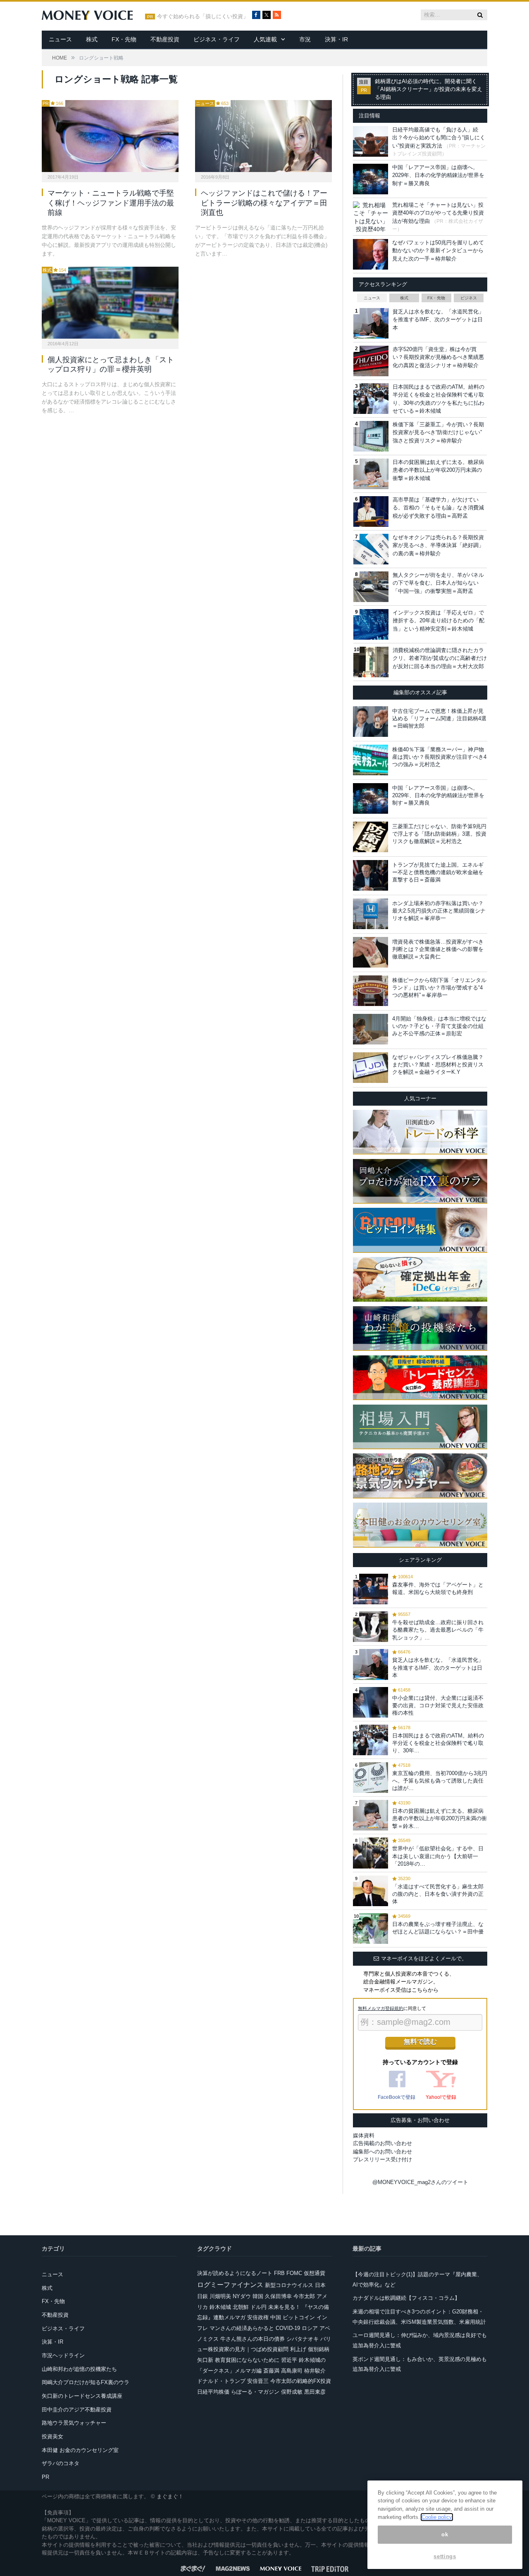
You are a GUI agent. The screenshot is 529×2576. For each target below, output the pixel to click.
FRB (279, 2273)
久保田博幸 (278, 2296)
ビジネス (469, 298)
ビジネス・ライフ (217, 39)
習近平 (289, 2360)
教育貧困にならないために (247, 2360)
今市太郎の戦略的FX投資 (301, 2381)
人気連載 (265, 39)
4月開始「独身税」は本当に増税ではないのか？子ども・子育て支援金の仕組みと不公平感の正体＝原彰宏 (439, 1026)
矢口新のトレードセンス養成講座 (82, 2396)
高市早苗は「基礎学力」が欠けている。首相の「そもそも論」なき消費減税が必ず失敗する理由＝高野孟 (438, 508)
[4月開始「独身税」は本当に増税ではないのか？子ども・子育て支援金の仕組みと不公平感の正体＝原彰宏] (371, 1029)
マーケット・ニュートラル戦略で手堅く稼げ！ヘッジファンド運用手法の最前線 (111, 203)
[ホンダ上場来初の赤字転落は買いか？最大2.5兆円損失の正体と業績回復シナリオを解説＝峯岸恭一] (371, 914)
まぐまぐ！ (170, 2496)
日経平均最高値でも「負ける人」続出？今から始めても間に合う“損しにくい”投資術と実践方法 (439, 138)
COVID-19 (288, 2328)
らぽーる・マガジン (255, 2392)
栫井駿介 (315, 2371)
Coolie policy (437, 2517)
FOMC (294, 2273)
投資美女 (52, 2436)
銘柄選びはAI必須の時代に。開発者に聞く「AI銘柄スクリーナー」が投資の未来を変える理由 (429, 89)
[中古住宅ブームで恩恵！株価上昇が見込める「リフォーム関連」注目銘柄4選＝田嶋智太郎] (371, 722)
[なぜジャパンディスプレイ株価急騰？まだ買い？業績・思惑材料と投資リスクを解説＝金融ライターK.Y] (371, 1068)
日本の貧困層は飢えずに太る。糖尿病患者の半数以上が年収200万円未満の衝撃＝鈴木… (440, 1818)
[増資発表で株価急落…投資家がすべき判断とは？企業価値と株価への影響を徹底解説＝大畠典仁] (371, 952)
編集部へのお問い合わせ (382, 2152)
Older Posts (179, 436)
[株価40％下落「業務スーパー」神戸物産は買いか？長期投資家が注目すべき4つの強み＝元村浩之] (371, 760)
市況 (305, 39)
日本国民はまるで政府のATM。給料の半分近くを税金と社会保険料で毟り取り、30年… (438, 1743)
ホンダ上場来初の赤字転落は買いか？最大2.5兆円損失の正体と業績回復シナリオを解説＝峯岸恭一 (439, 911)
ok (445, 2534)
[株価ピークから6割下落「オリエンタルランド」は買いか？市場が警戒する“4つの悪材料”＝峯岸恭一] (371, 991)
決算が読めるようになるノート (235, 2273)
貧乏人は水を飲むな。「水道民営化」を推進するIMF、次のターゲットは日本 (438, 320)
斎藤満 (271, 2371)
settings (445, 2556)
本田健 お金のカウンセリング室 (80, 2450)
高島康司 (292, 2371)
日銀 (203, 2296)
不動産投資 (165, 39)
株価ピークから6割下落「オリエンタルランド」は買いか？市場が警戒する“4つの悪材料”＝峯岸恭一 (439, 988)
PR (46, 103)
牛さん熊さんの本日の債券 (253, 2339)
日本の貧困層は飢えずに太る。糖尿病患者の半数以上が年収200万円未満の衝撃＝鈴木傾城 (438, 470)
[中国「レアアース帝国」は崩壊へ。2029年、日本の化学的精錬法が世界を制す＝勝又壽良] (371, 798)
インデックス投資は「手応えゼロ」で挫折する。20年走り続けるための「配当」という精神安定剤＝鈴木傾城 (438, 621)
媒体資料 (364, 2135)
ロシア (310, 2328)
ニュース (60, 39)
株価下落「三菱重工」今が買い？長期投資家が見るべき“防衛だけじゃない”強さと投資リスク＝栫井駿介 (438, 433)
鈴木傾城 (220, 2307)
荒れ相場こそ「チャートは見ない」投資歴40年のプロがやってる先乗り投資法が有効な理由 (438, 213)
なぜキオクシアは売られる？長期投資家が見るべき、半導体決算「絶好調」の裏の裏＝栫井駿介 (438, 545)
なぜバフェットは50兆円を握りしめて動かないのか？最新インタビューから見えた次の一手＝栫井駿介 (438, 251)
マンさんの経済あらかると (242, 2328)
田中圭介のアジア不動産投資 (77, 2410)
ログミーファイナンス (230, 2285)
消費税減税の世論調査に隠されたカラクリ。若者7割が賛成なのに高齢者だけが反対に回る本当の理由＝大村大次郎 (440, 658)
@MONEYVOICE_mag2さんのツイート (420, 2182)
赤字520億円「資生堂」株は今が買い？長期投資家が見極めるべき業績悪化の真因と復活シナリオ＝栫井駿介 (438, 357)
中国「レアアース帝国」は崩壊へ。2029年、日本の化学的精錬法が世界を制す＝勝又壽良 (438, 175)
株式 (92, 39)
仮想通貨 (315, 2273)
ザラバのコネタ (61, 2463)
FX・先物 (124, 39)
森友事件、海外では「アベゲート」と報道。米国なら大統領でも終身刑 (438, 1588)
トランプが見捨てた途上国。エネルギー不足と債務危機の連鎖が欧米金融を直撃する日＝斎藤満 (438, 872)
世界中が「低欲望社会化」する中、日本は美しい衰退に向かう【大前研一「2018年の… (438, 1856)
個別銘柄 (319, 2349)
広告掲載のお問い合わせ (382, 2143)
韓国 (258, 2296)
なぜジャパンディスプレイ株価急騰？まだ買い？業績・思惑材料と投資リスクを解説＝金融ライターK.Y (438, 1065)
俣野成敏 (292, 2392)
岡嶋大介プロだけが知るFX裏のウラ (86, 2382)
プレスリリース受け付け (382, 2159)
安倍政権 (258, 2317)
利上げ (298, 2349)
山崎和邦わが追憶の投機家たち (79, 2369)
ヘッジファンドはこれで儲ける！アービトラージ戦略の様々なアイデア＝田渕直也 (264, 203)
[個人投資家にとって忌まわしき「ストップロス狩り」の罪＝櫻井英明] (110, 303)
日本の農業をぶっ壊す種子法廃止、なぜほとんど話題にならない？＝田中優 (438, 1928)
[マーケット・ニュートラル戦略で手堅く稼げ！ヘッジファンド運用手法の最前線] (110, 136)
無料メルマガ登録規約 (381, 2008)
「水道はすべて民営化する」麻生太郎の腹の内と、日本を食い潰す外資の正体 (438, 1894)
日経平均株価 (213, 2392)
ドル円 (259, 2307)
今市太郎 (304, 2296)
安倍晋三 (258, 2381)
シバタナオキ (303, 2339)
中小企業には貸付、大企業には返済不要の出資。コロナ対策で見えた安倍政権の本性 (438, 1705)
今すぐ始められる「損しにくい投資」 (203, 17)
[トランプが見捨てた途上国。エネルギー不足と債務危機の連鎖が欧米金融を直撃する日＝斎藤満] (371, 875)
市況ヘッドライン (63, 2355)
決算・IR (336, 39)
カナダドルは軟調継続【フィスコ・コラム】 (406, 2298)
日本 (320, 2285)
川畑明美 (220, 2296)
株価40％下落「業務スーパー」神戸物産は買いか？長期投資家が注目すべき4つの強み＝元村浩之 (439, 757)
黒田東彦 (315, 2392)
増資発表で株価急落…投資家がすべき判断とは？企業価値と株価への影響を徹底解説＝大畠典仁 (438, 949)
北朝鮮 (241, 2307)
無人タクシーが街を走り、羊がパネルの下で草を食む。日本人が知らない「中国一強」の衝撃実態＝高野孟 (438, 583)
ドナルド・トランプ (221, 2381)
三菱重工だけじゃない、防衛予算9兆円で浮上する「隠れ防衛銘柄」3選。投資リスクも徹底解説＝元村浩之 (439, 834)
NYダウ (242, 2296)
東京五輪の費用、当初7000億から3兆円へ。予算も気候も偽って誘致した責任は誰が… (440, 1781)
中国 (276, 2317)
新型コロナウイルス (289, 2285)
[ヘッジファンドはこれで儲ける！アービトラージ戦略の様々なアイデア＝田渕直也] (263, 136)
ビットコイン (299, 2317)
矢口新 (205, 2360)
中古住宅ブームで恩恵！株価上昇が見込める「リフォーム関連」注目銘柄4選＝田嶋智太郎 (439, 718)
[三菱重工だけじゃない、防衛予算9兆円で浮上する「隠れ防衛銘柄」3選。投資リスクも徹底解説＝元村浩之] (371, 837)
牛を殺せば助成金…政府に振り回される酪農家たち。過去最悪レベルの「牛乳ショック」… (438, 1630)
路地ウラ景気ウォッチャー (74, 2423)
